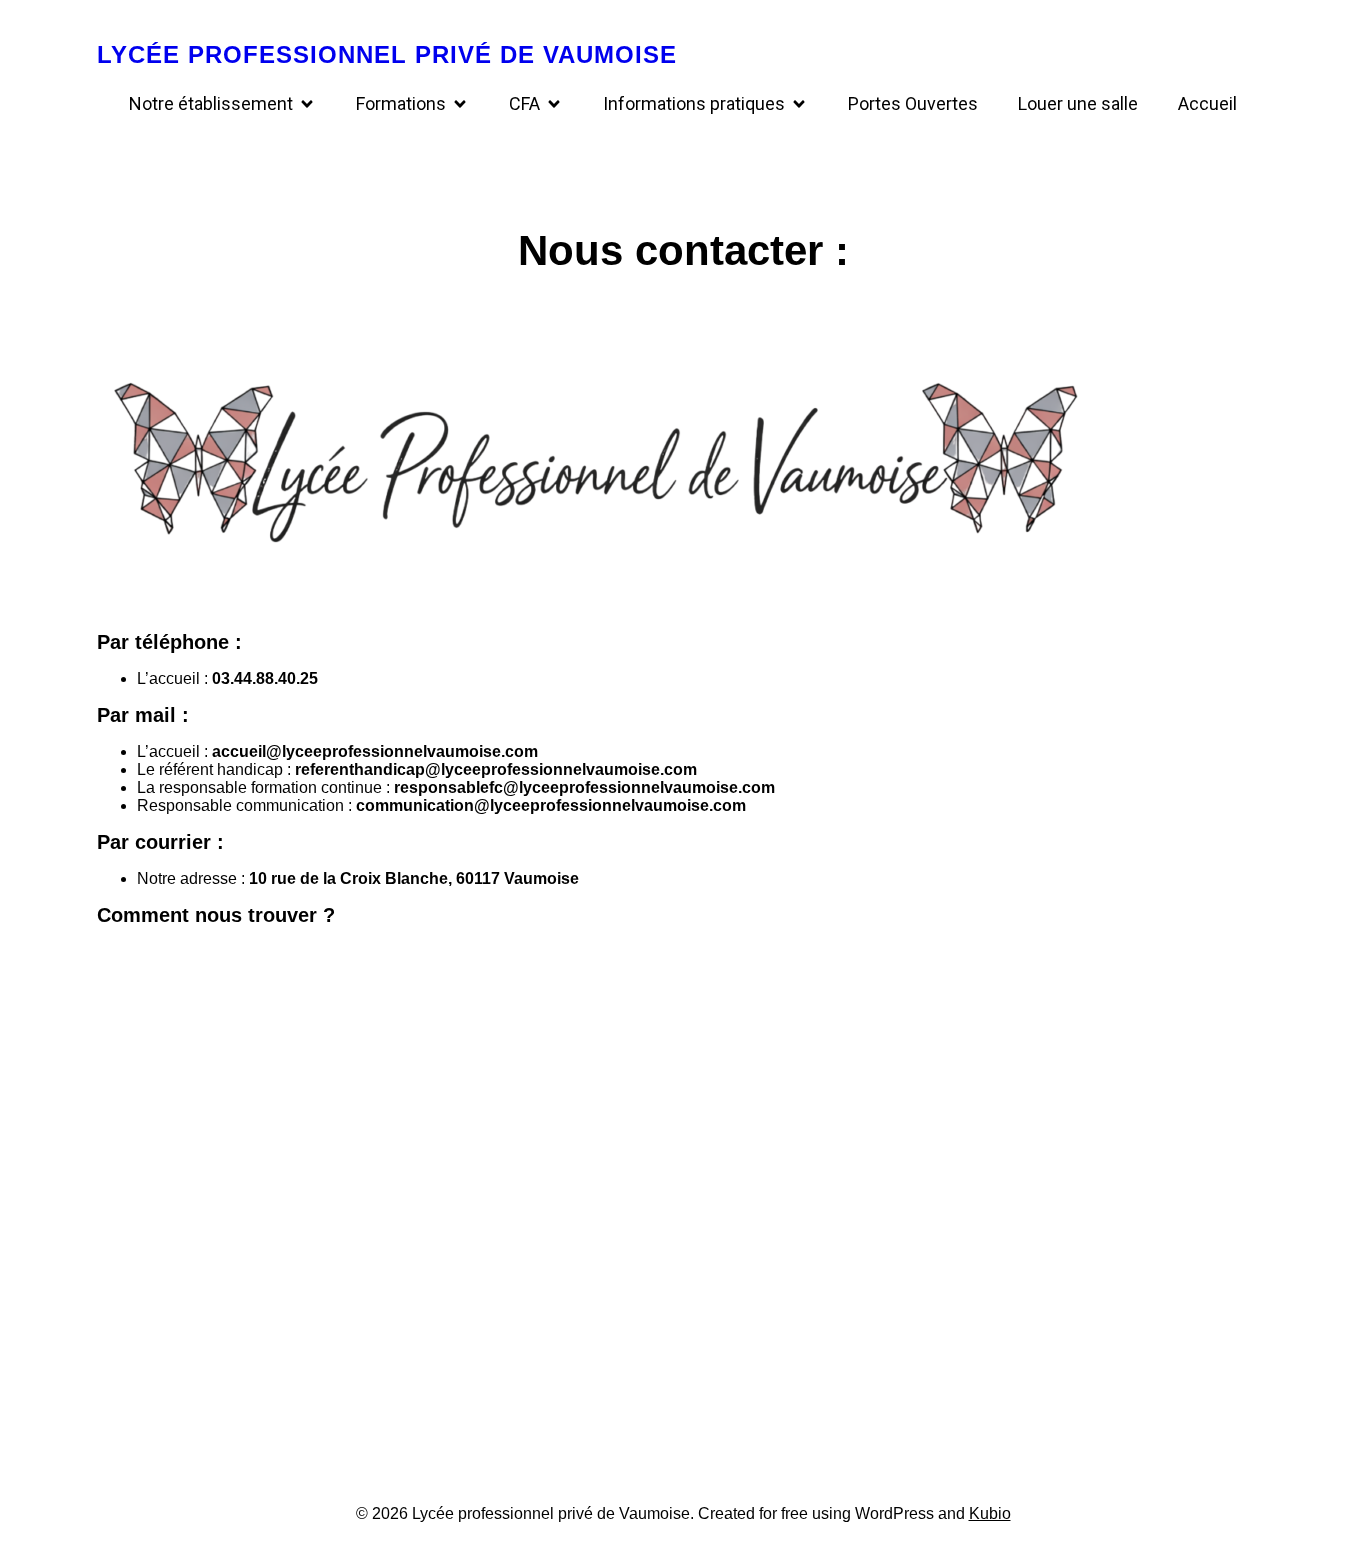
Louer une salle (1078, 103)
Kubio (990, 1513)
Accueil (1207, 103)
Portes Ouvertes (913, 103)
